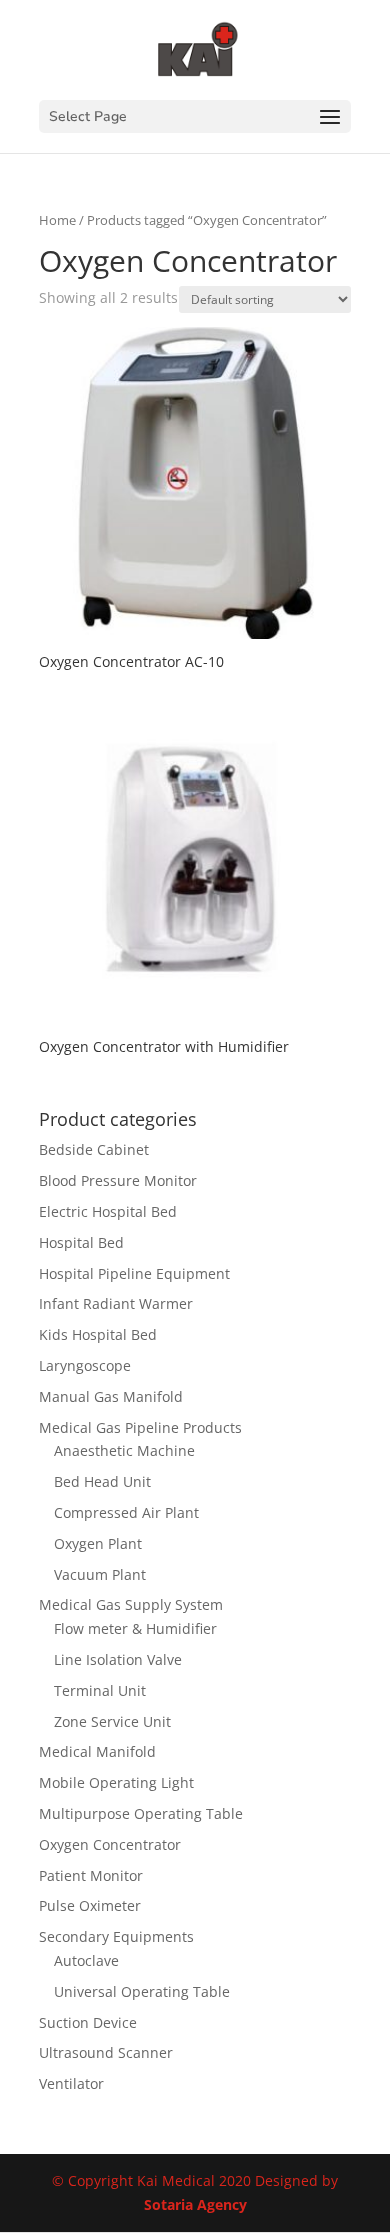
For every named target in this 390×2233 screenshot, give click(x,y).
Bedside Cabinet (94, 1149)
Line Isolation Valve (118, 1659)
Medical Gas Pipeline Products (140, 1427)
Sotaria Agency (195, 2204)
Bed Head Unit (102, 1481)
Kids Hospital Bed (98, 1334)
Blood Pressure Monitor (118, 1180)
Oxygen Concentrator (110, 1844)
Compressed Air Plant (126, 1512)
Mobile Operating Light (116, 1782)
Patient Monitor (91, 1875)
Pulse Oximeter (90, 1905)
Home (57, 220)
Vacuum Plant (100, 1574)
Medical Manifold (97, 1751)
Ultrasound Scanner (106, 2052)
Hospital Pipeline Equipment (134, 1273)
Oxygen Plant (98, 1543)
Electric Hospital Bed (108, 1211)
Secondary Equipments (116, 1936)
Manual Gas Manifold (111, 1396)
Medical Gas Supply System (131, 1604)
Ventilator (71, 2083)
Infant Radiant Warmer (116, 1303)
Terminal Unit (100, 1690)
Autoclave (86, 1960)
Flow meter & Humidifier (135, 1628)
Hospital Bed (81, 1242)
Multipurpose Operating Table (141, 1813)
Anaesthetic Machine (124, 1450)
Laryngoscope (85, 1365)
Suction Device (88, 2022)
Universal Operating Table (142, 1991)
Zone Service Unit (112, 1721)
